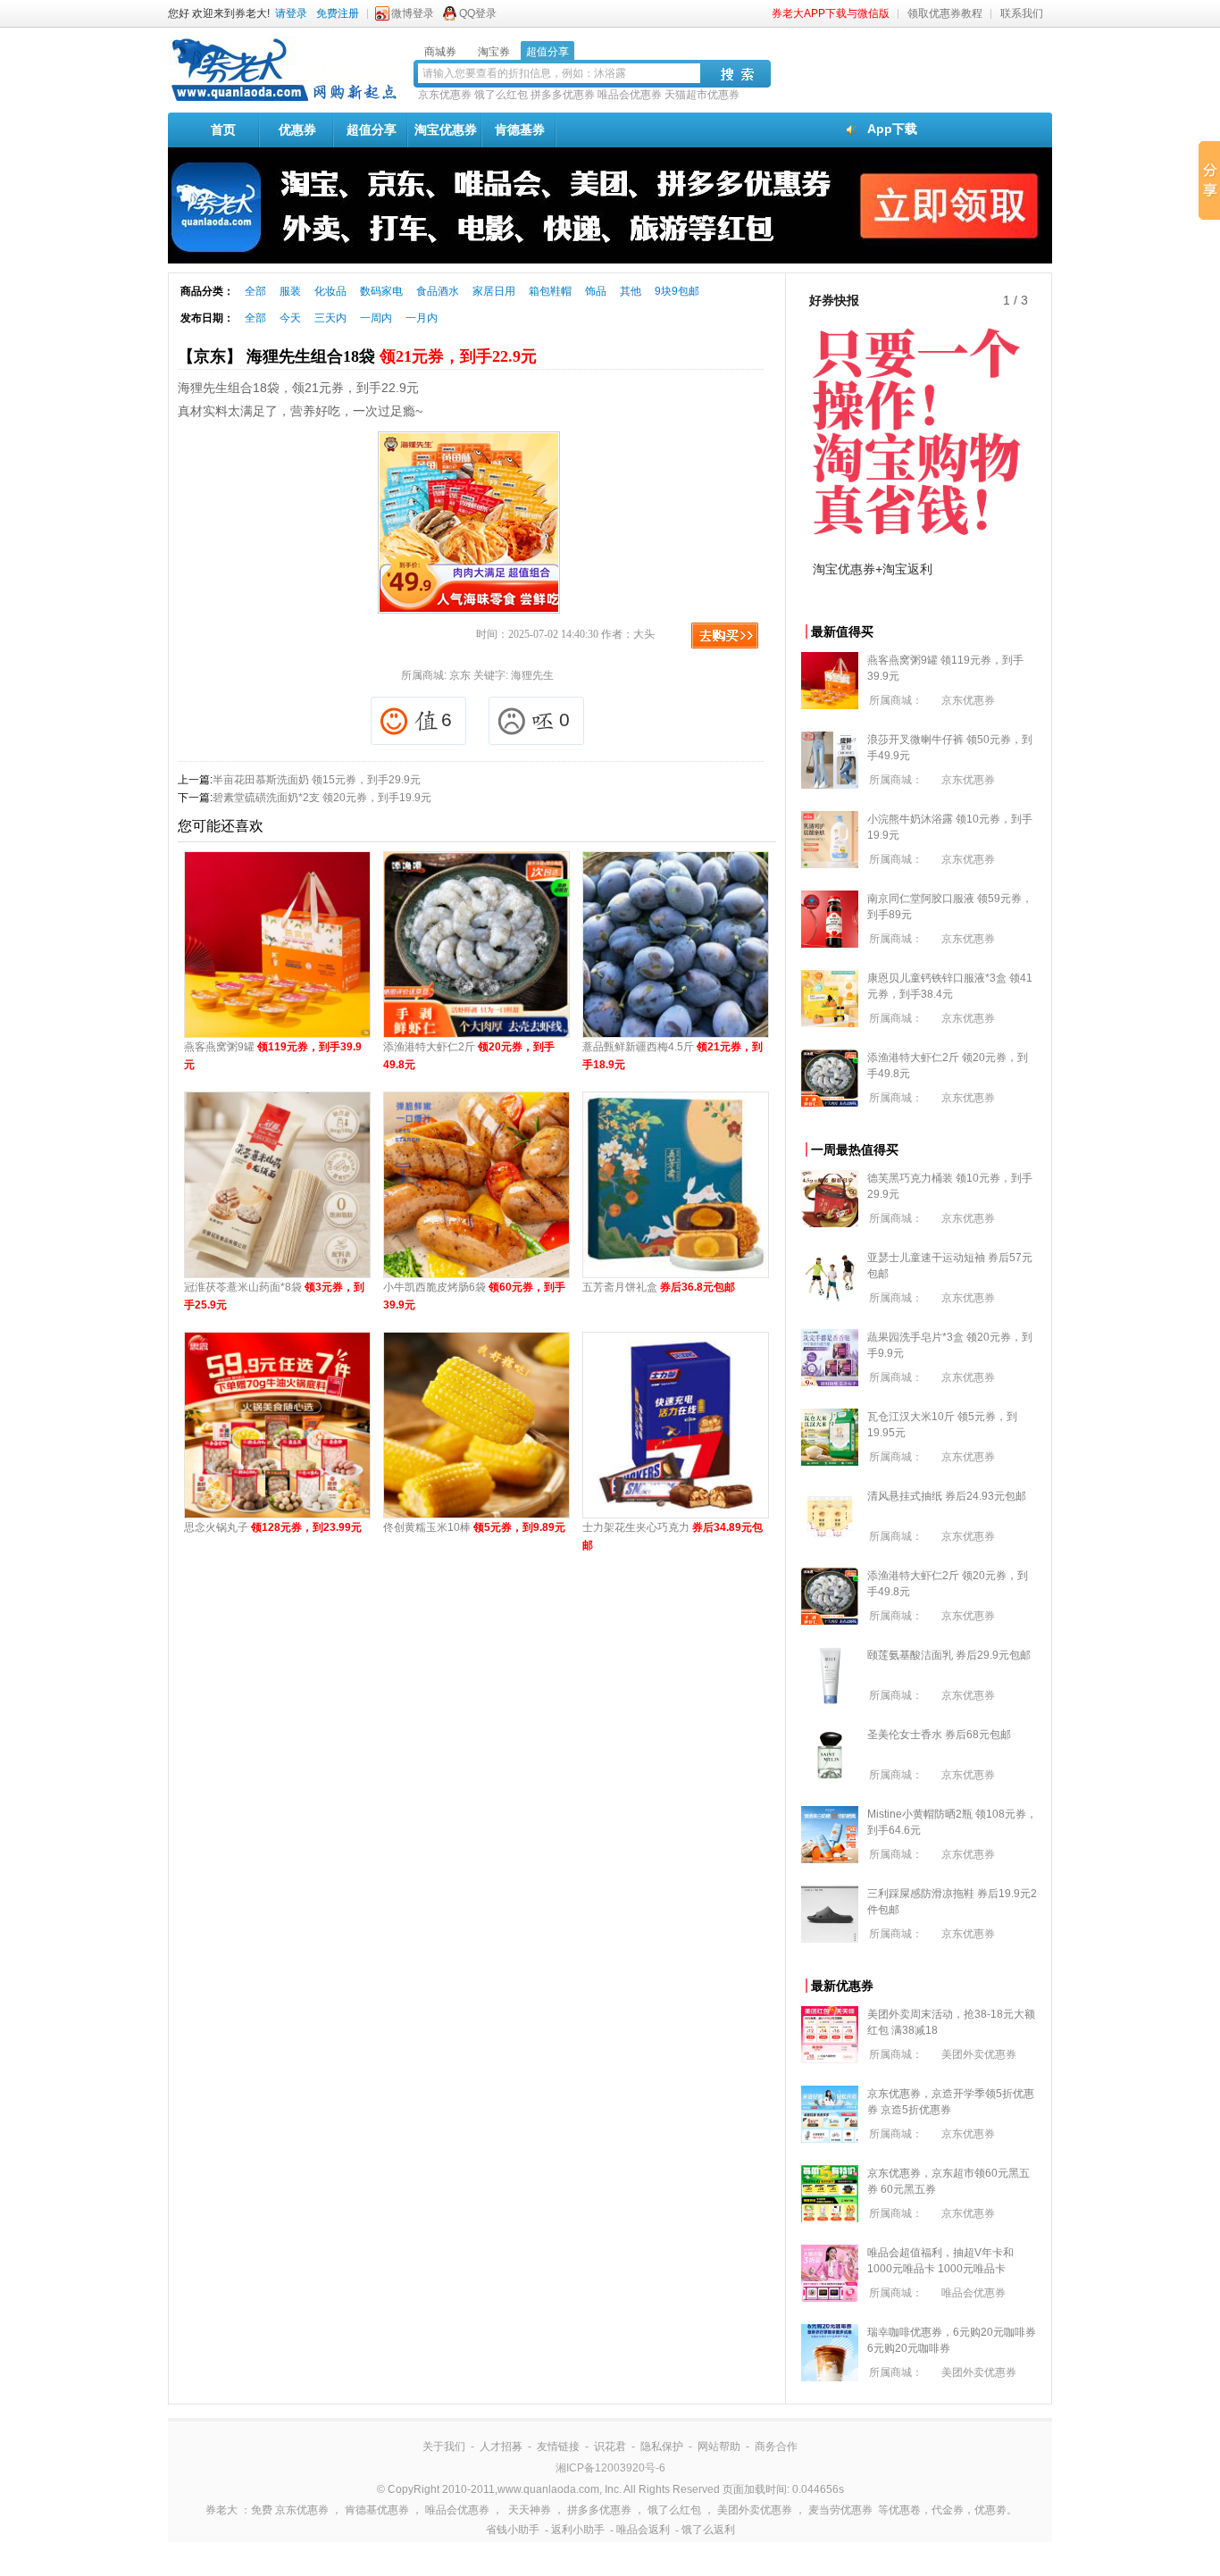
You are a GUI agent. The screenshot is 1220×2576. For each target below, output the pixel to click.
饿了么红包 (501, 95)
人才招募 (501, 2446)
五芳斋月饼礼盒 (659, 1287)
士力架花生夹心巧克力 (673, 1536)
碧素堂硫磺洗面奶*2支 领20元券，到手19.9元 (322, 798)
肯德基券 (520, 130)
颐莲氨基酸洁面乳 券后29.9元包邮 (949, 1655)
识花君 (610, 2446)
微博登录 (413, 13)
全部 (255, 291)
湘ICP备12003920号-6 (610, 2468)
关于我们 (444, 2446)
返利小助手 (578, 2530)
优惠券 (297, 130)
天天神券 (530, 2510)
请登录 (291, 13)
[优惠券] (284, 100)
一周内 (376, 318)
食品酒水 (438, 291)
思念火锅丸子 (273, 1527)
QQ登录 (478, 13)
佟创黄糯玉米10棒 (474, 1527)
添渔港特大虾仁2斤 (469, 1056)
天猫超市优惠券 (702, 95)
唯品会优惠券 (630, 95)
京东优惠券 (445, 95)
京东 (460, 675)
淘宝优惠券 (446, 130)
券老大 (221, 2510)
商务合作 (776, 2446)
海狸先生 (532, 675)
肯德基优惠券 (377, 2510)
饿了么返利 (708, 2530)
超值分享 (372, 130)
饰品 (596, 291)
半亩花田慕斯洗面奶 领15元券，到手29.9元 (317, 780)
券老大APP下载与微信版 (831, 13)
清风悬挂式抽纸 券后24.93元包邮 (947, 1496)
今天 (290, 318)
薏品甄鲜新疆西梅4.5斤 (673, 1056)
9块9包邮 (677, 291)
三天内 (330, 318)
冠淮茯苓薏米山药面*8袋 (274, 1296)
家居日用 (494, 291)
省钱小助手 (513, 2530)
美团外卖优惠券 (979, 2054)
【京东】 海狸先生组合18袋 (357, 356)
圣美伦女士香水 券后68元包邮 (939, 1735)
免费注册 (338, 13)
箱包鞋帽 (550, 291)
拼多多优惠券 (563, 95)
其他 (631, 291)
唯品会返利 (643, 2530)
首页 (223, 130)
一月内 (422, 318)
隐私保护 (662, 2446)
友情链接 (558, 2446)
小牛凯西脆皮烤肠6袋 (474, 1296)
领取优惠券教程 (945, 13)
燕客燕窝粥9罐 (273, 1056)
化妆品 (330, 291)
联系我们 (1022, 13)
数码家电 (381, 291)
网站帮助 (719, 2446)
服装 (290, 291)
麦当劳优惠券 (840, 2510)
